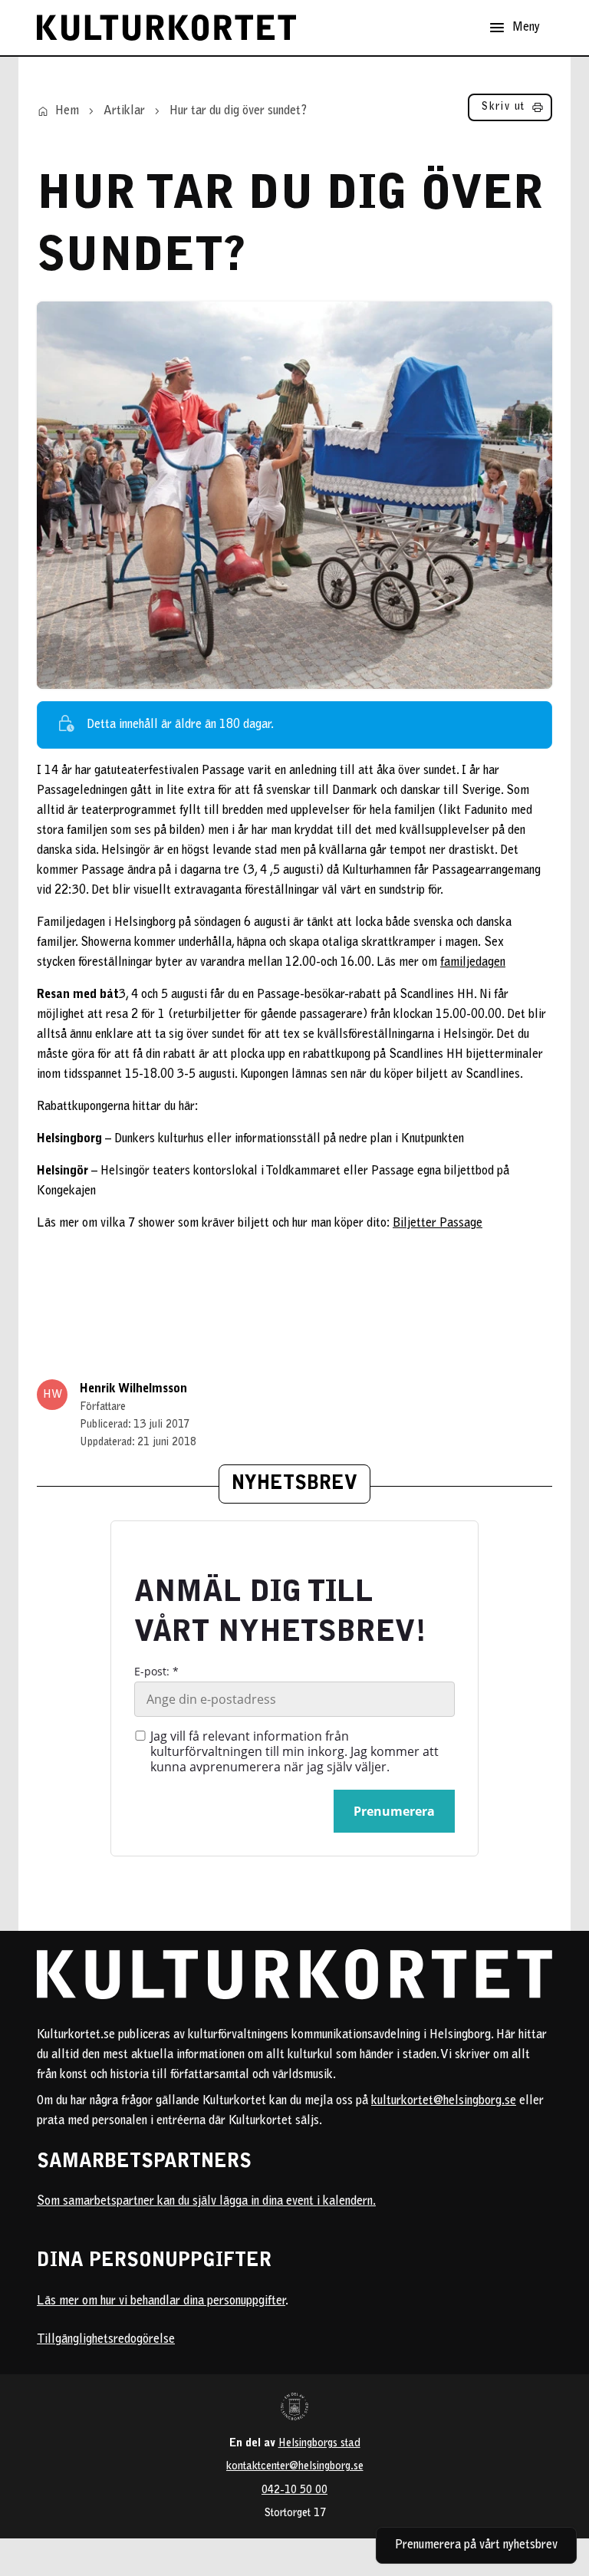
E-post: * (156, 1672)
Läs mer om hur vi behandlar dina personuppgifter (161, 2301)
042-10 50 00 (294, 2490)
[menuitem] (510, 111)
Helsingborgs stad (319, 2444)
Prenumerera (394, 1811)
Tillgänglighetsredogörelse (106, 2340)
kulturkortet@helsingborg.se (444, 2101)
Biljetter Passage (438, 1224)
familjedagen (473, 963)
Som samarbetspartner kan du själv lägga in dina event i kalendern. (206, 2202)
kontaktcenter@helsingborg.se (295, 2467)
